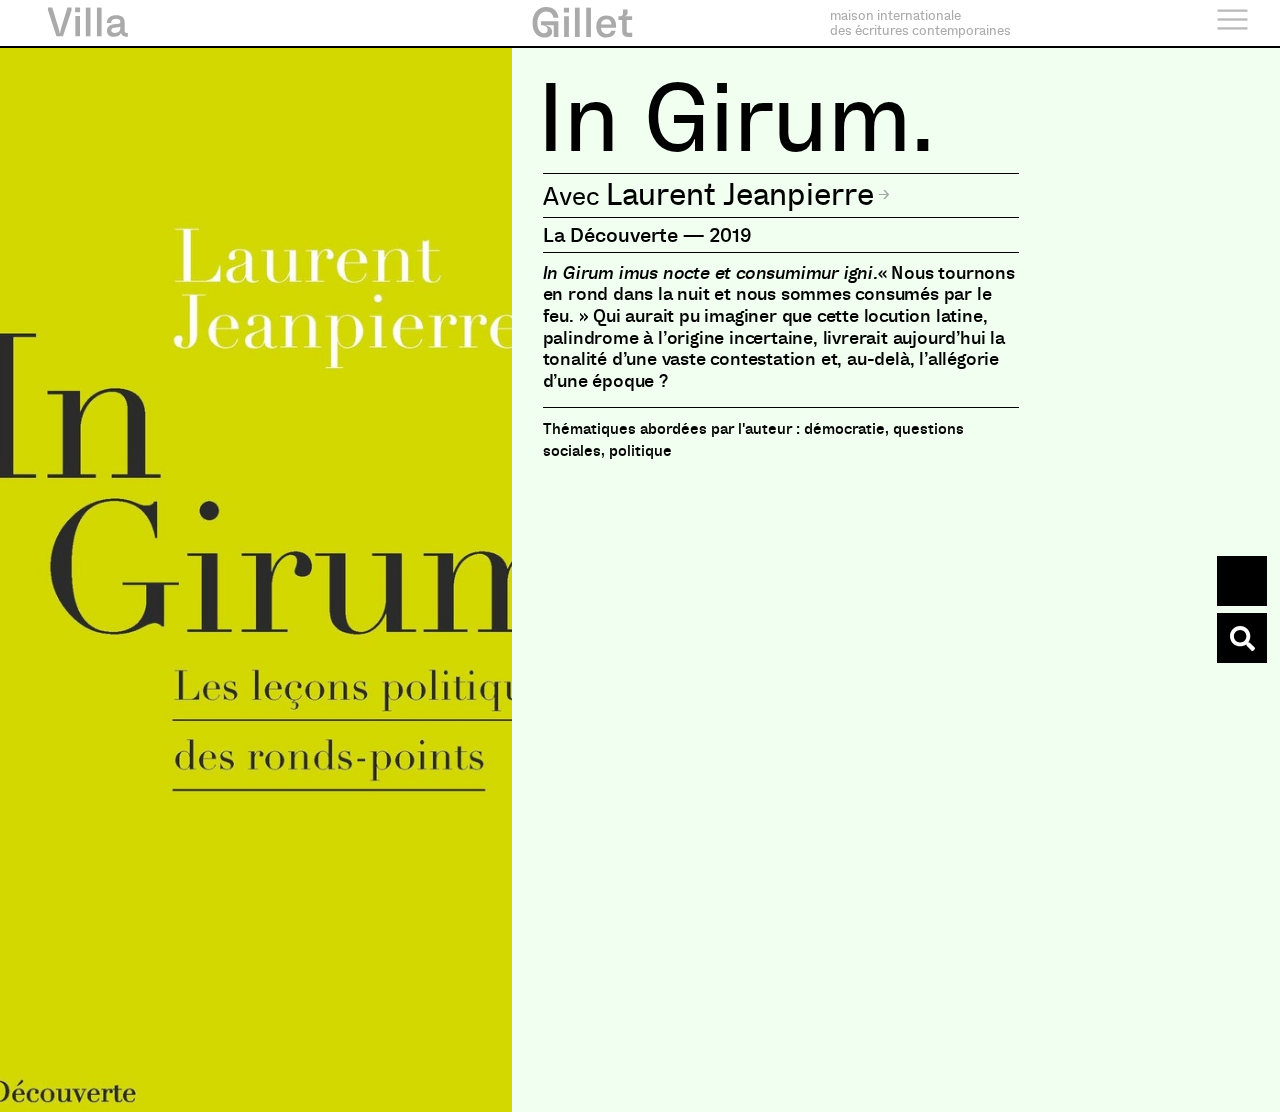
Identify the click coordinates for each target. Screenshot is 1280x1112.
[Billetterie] (1242, 581)
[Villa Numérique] (1242, 638)
